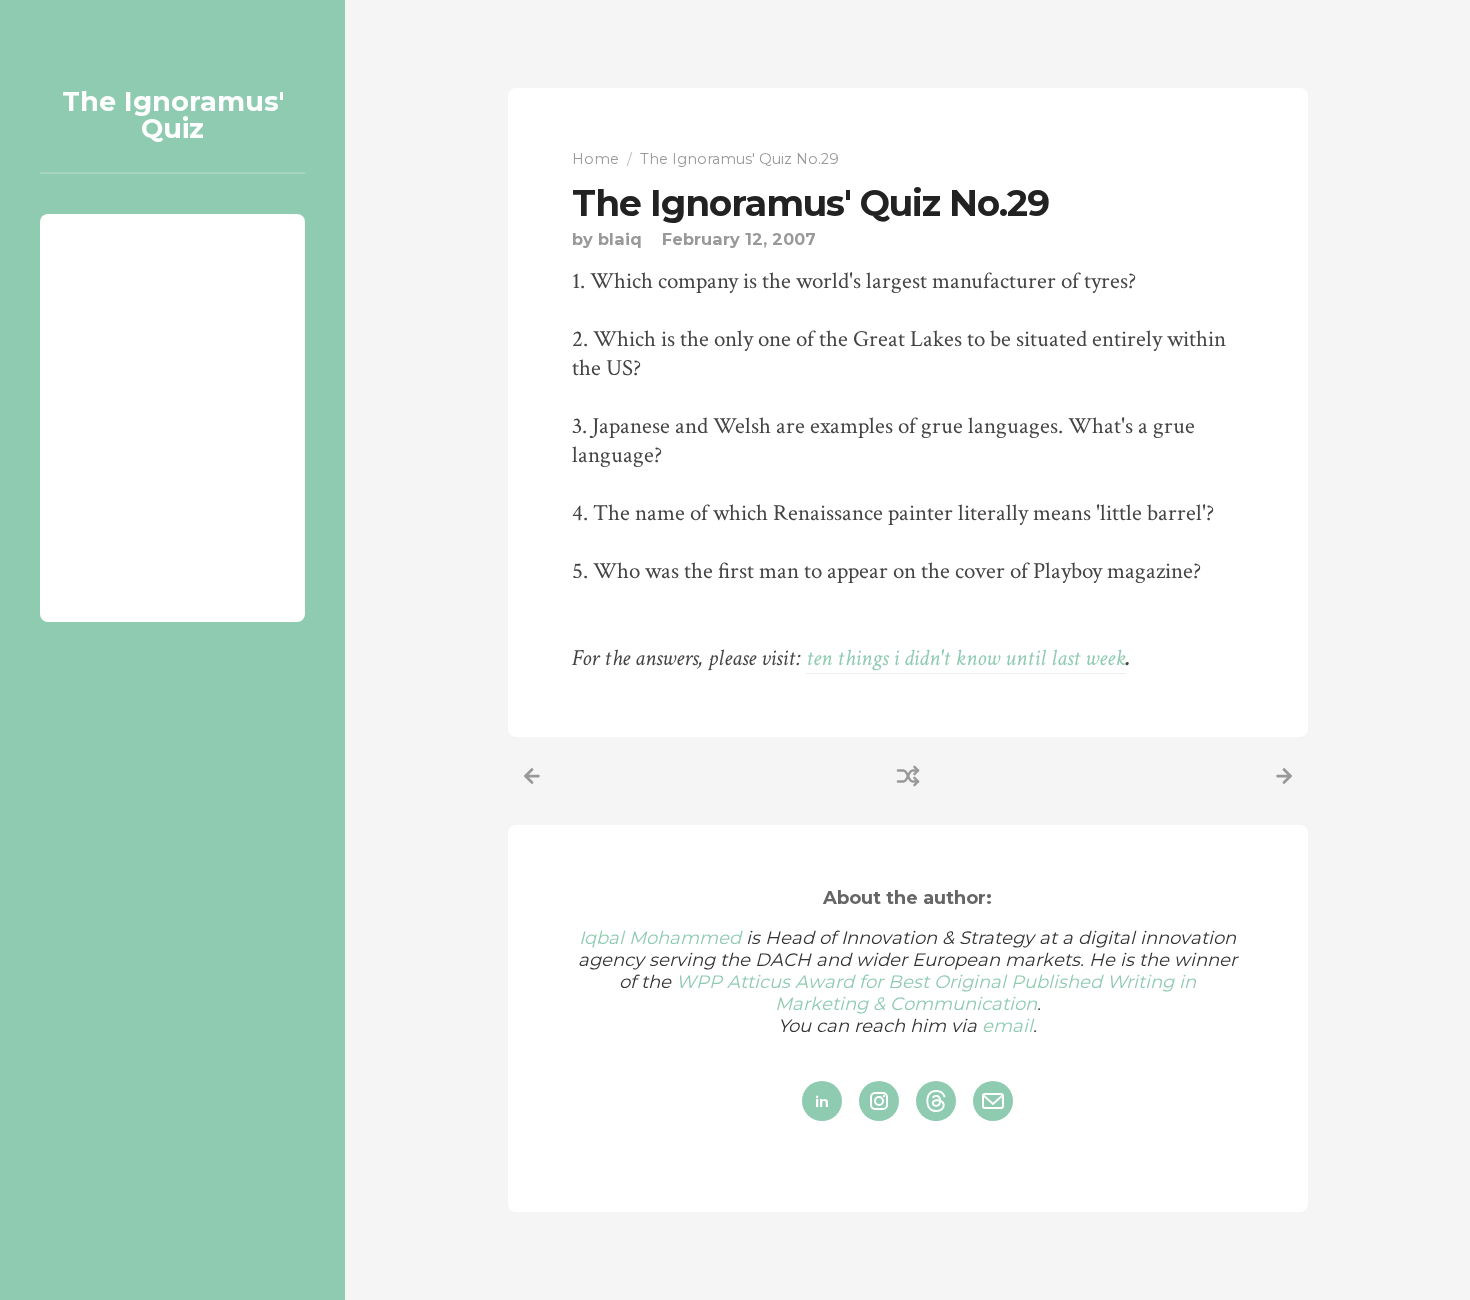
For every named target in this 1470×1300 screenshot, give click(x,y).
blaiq (620, 239)
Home (595, 159)
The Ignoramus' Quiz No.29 (810, 203)
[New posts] (532, 776)
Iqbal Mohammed (660, 938)
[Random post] (908, 776)
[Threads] (936, 1101)
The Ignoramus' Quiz (173, 115)
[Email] (993, 1101)
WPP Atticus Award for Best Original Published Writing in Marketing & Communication (936, 993)
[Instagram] (879, 1101)
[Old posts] (1284, 776)
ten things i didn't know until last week (966, 658)
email (1007, 1026)
